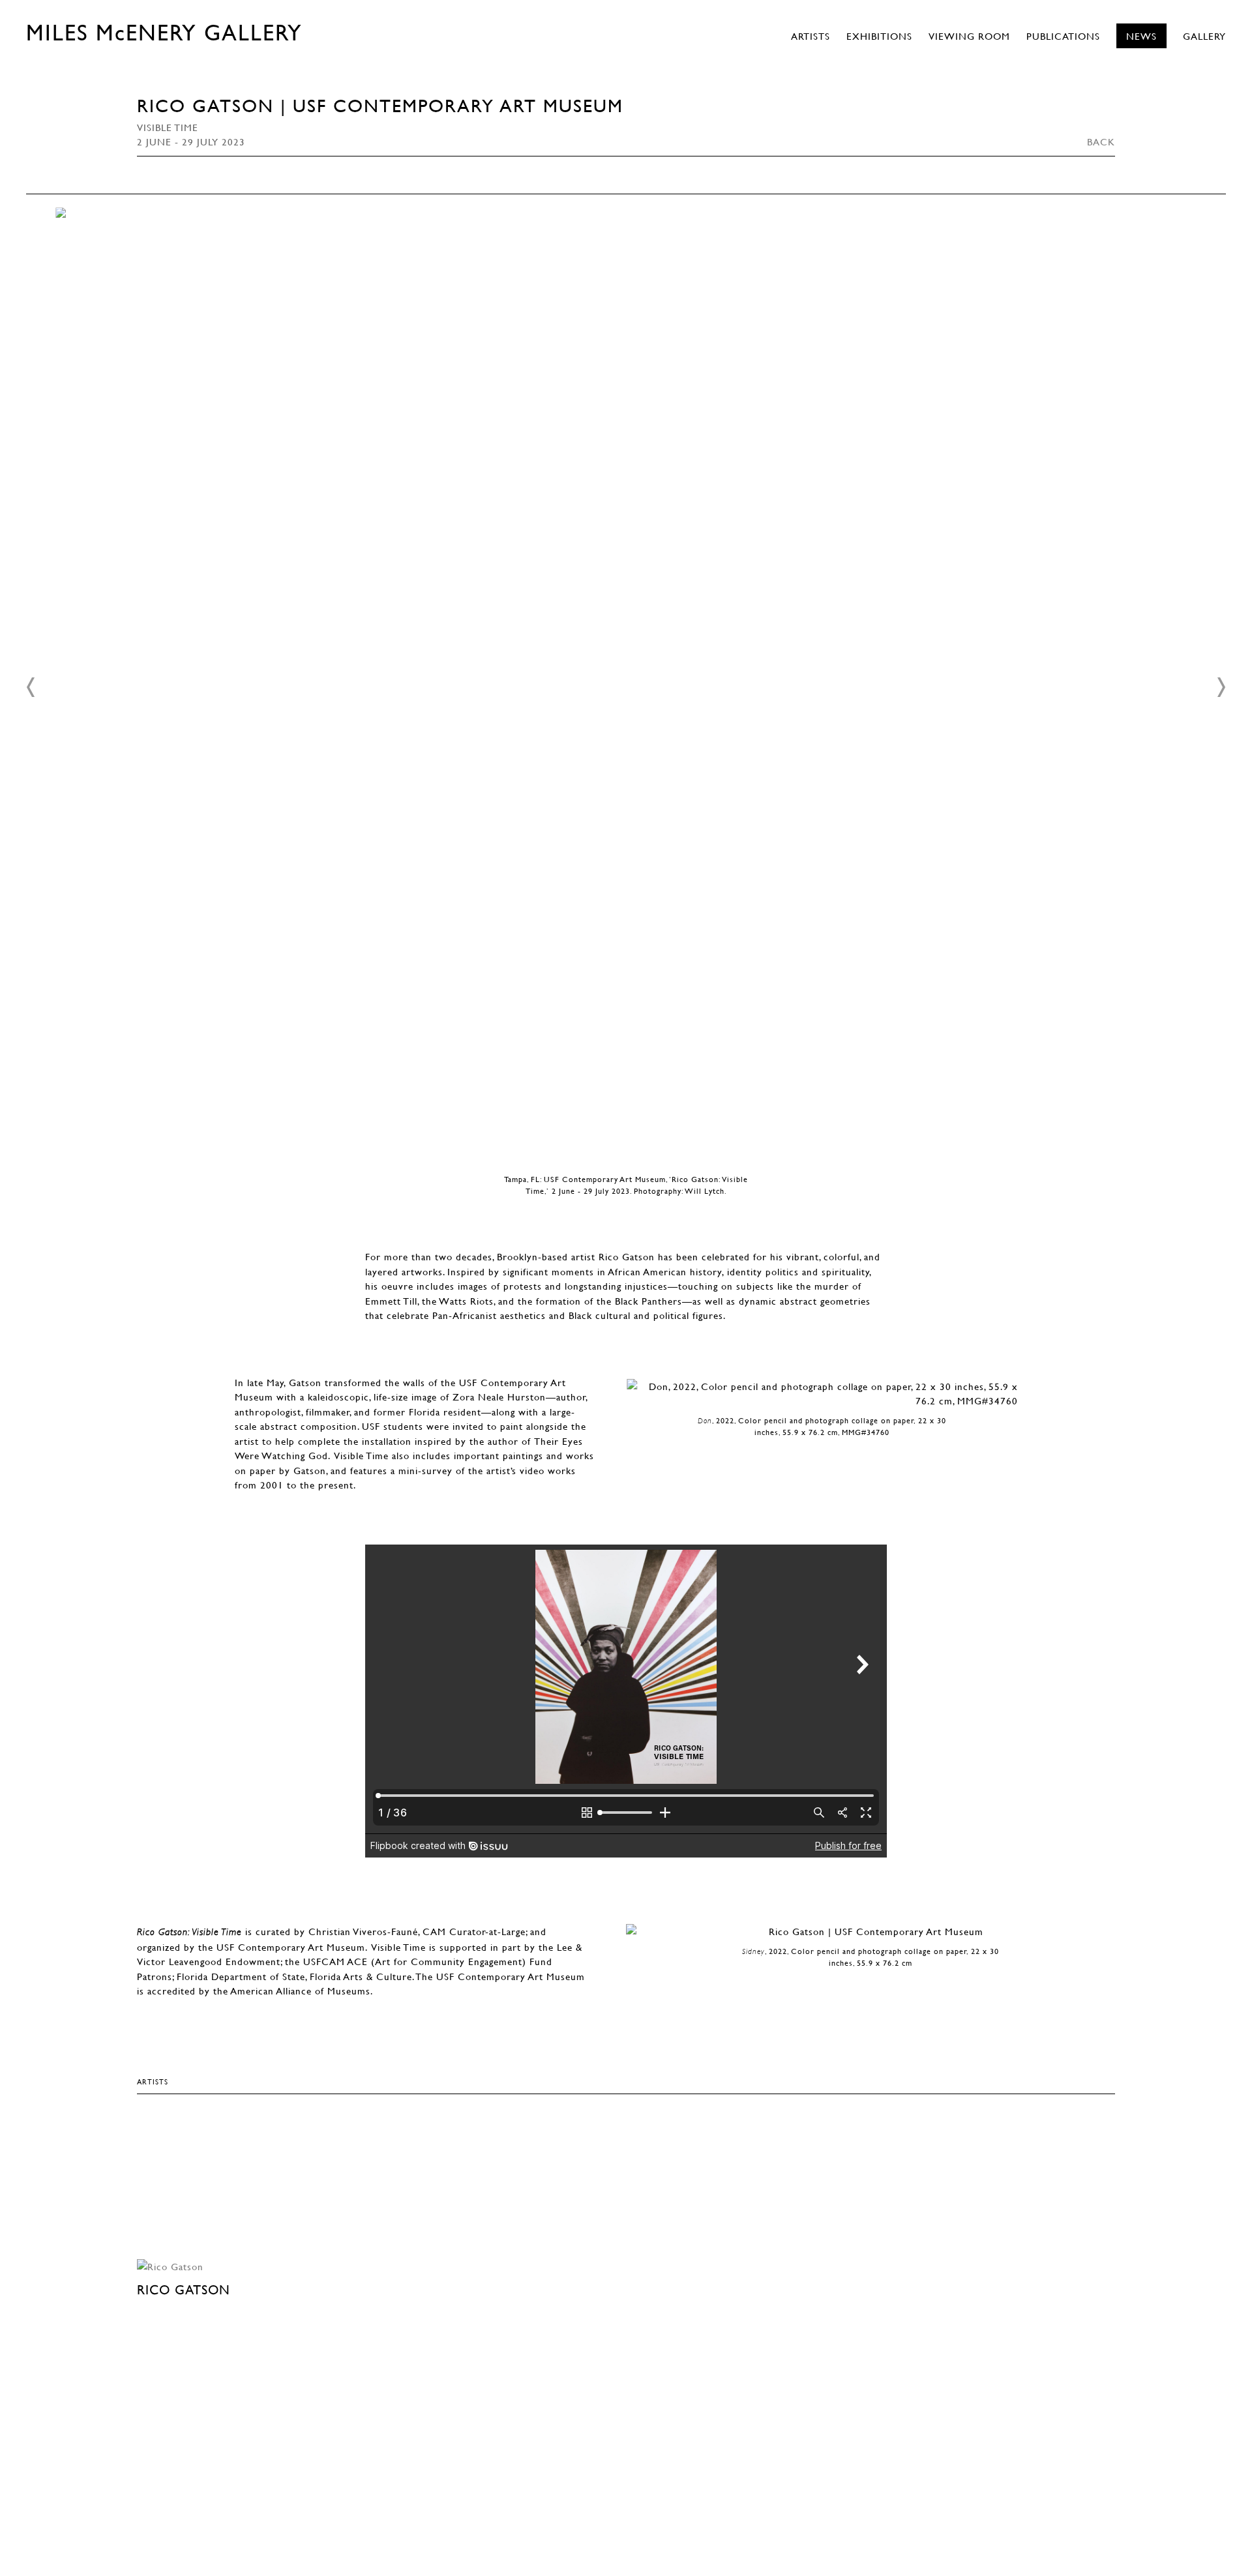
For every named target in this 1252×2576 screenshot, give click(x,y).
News (1141, 36)
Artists (811, 36)
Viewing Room (969, 36)
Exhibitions (879, 36)
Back (1101, 141)
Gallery (1204, 36)
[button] (31, 687)
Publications (1063, 36)
